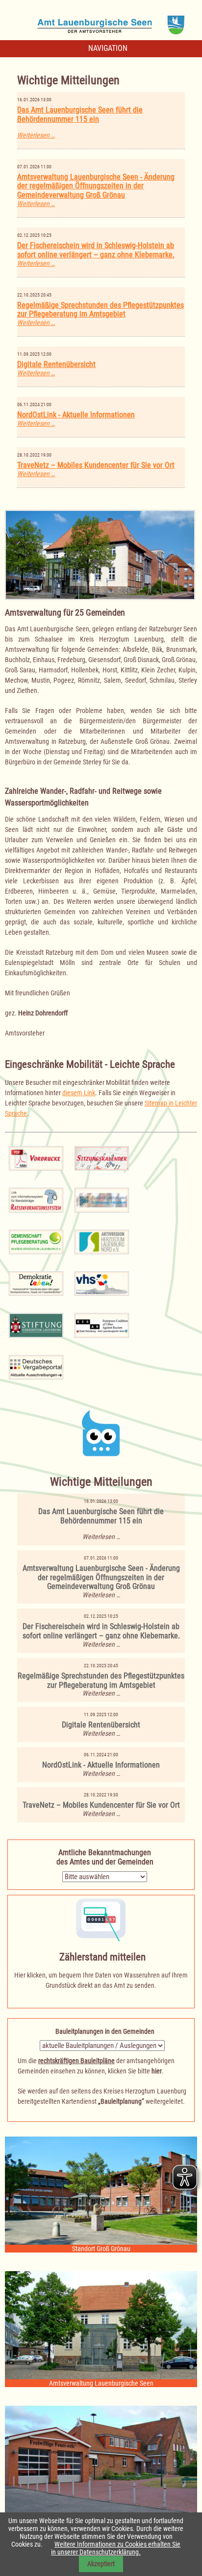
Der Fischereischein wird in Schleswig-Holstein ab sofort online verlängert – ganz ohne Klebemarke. (96, 250)
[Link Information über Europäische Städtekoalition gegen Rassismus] (102, 1325)
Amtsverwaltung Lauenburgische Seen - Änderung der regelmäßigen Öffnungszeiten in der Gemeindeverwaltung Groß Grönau (96, 186)
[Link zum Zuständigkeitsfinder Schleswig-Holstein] (102, 1199)
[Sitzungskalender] (102, 1158)
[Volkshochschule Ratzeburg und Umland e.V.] (102, 1283)
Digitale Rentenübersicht (56, 364)
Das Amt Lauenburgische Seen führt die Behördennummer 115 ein (80, 115)
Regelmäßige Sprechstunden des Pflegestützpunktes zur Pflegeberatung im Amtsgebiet (101, 310)
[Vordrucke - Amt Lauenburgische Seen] (36, 1158)
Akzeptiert (101, 2564)
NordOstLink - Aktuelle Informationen (76, 415)
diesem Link (79, 1093)
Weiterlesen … (36, 135)
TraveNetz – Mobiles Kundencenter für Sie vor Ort (96, 465)
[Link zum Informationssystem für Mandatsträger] (36, 1199)
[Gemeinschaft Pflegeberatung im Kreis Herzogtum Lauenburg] (36, 1241)
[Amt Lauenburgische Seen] (101, 22)
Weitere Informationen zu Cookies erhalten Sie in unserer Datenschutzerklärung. (116, 2548)
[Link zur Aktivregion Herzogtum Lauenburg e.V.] (102, 1241)
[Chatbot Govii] (101, 1433)
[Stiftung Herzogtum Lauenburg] (36, 1325)
